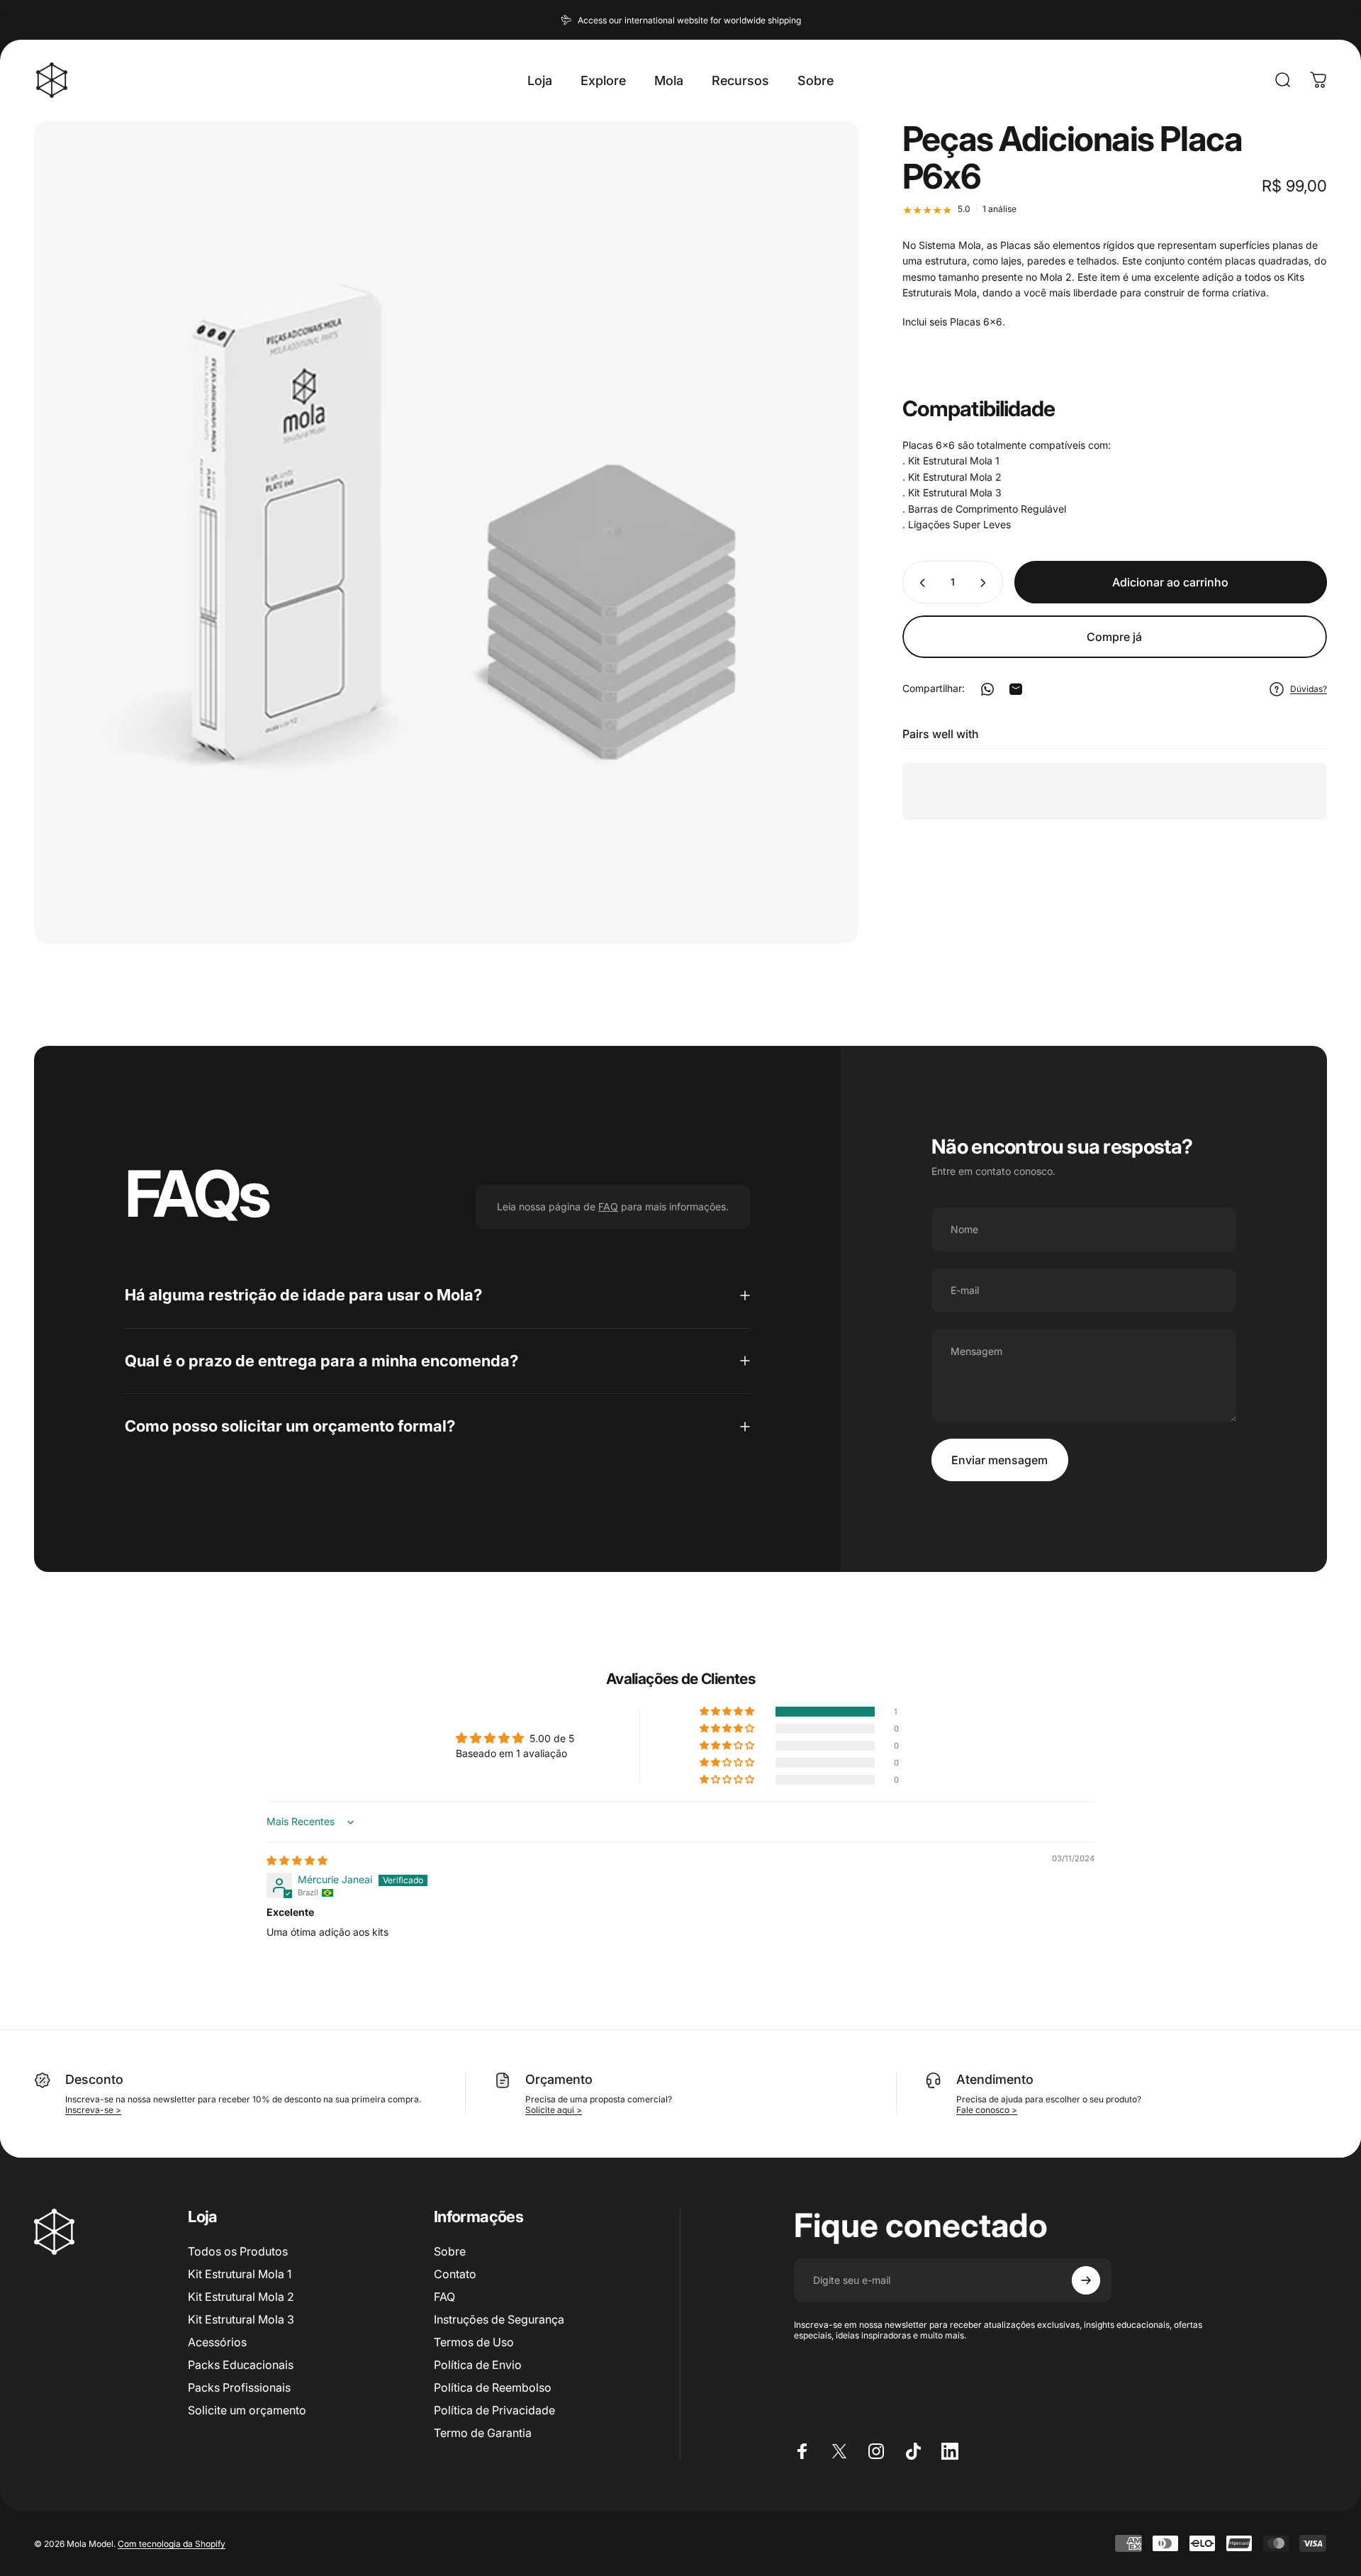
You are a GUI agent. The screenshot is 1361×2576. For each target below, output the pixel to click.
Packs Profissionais (239, 2387)
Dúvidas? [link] (1309, 689)
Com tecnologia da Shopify (172, 2543)
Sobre (450, 2251)
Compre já (1114, 637)
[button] (728, 1712)
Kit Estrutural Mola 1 (240, 2274)
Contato (455, 2274)
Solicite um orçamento (247, 2410)
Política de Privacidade (494, 2410)
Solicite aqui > (554, 2110)
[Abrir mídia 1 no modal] (446, 532)
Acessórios (217, 2342)
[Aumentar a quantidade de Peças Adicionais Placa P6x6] (986, 583)
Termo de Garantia (483, 2433)
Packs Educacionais (241, 2365)
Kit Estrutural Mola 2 (241, 2297)
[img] (297, 1860)
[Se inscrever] (1086, 2280)
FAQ (444, 2297)
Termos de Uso (474, 2342)
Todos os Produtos (238, 2251)
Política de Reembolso (493, 2387)
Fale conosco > (987, 2110)
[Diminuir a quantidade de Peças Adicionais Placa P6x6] (919, 583)
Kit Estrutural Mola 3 (241, 2319)
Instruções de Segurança (499, 2319)
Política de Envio (478, 2365)
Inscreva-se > (93, 2110)
